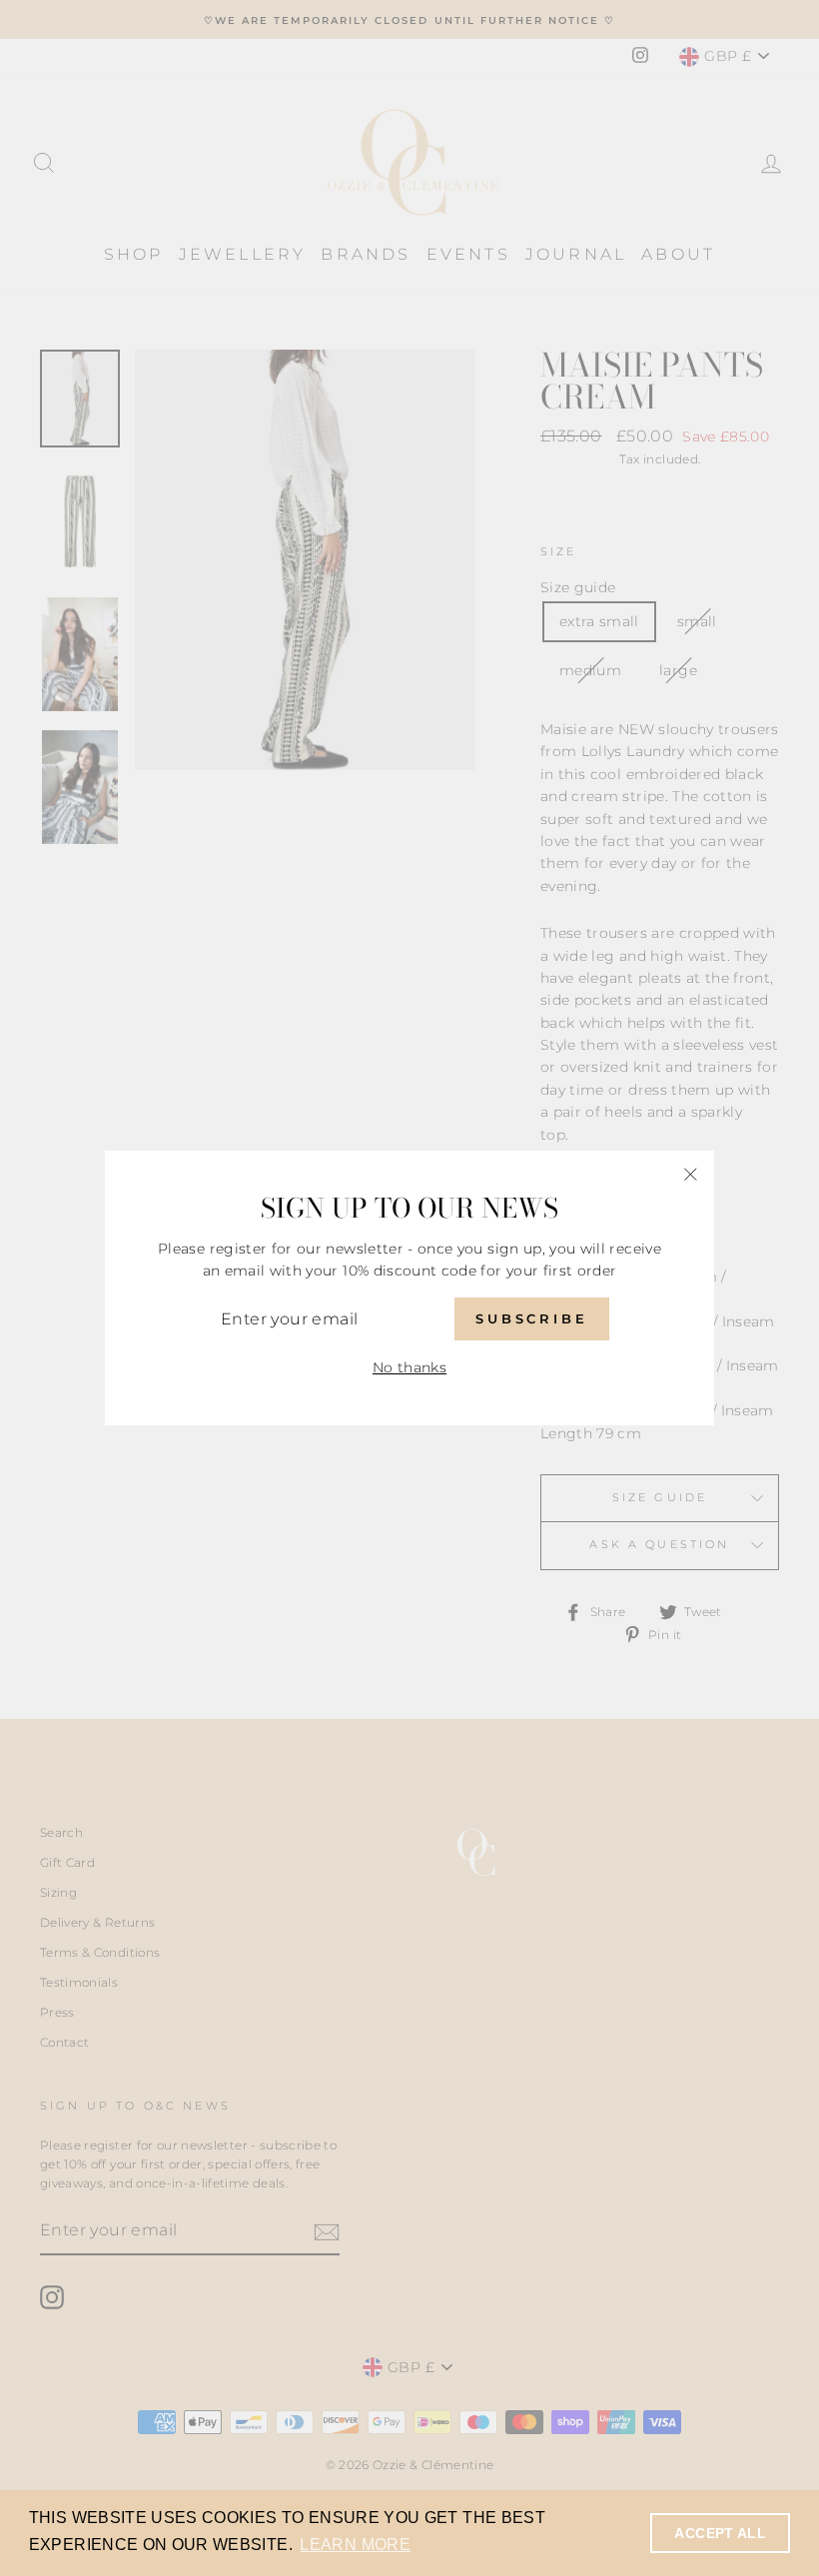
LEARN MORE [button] (355, 2545)
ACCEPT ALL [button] (720, 2533)
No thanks (409, 1367)
